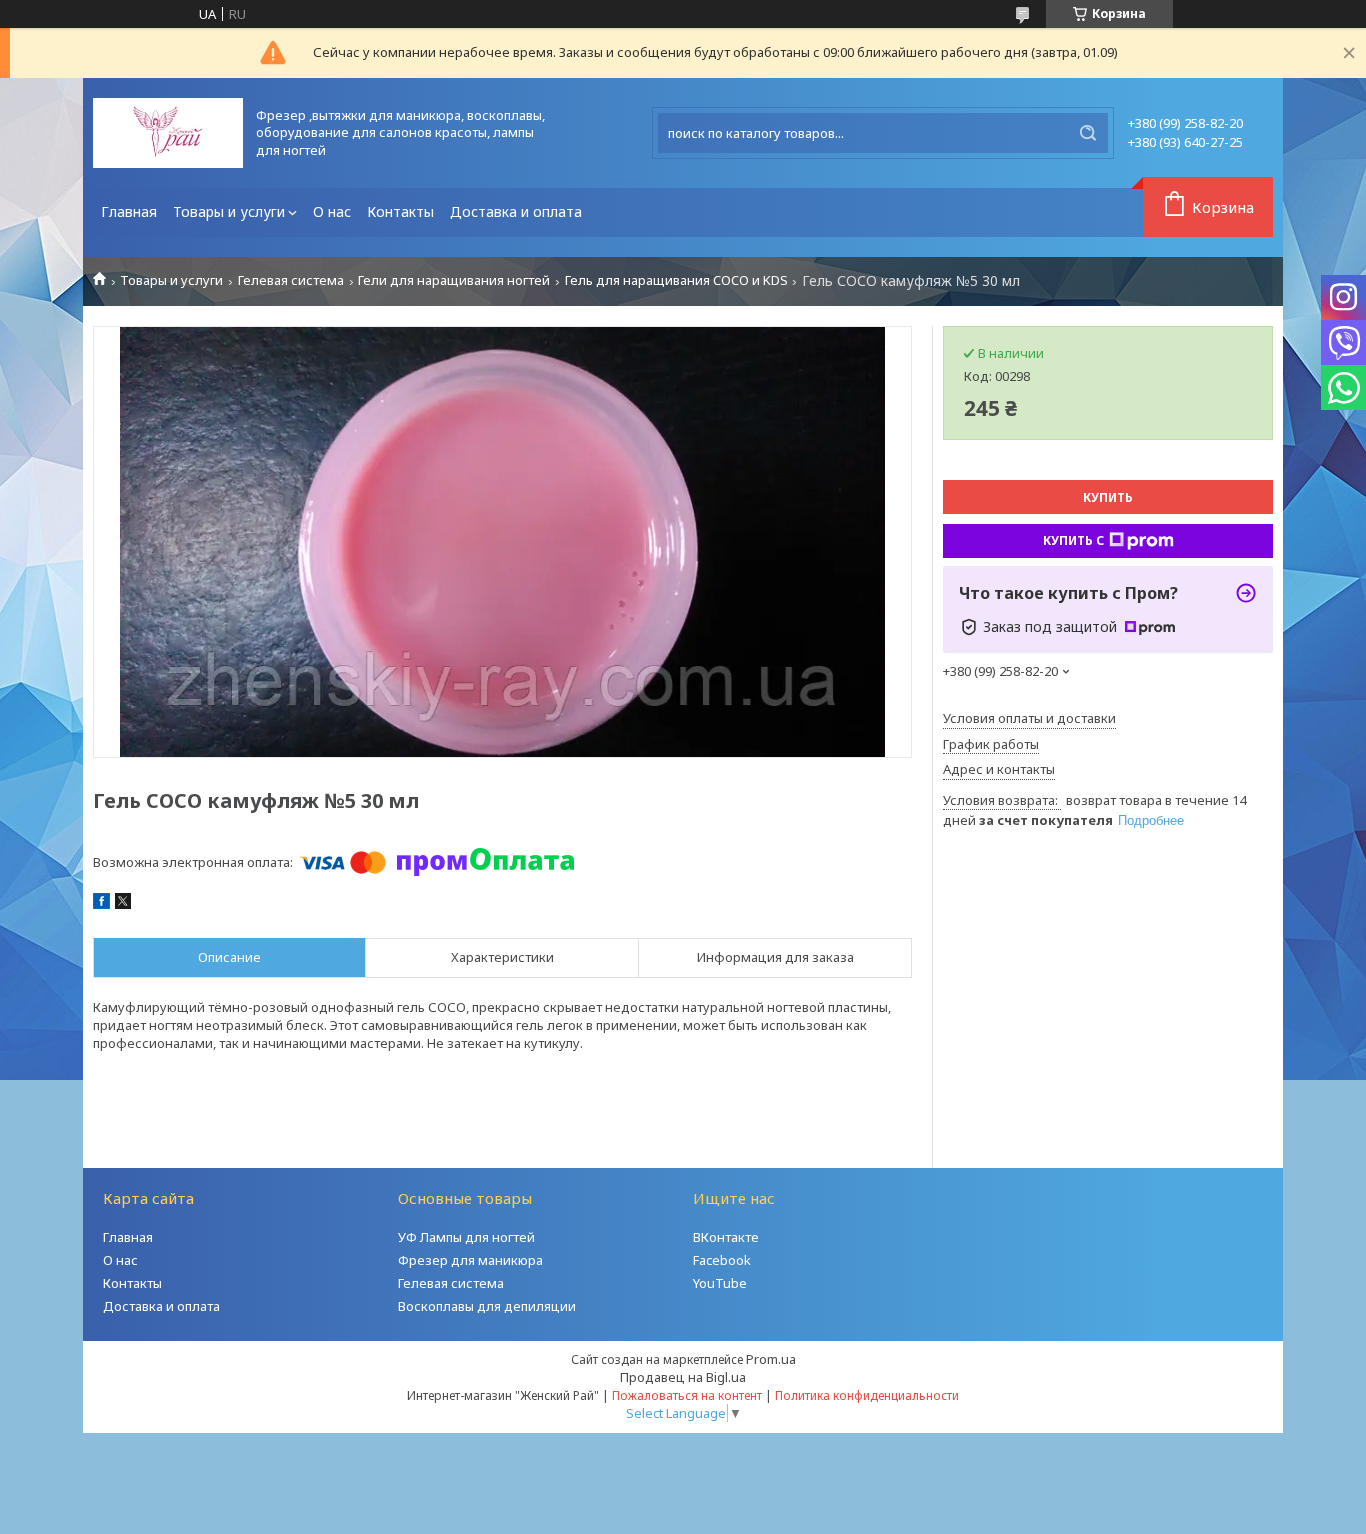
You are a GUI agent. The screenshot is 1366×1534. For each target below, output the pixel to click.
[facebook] (101, 904)
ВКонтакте (726, 1237)
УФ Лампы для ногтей (466, 1237)
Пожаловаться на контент (687, 1395)
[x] (123, 904)
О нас (332, 211)
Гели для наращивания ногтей (454, 280)
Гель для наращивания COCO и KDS (676, 280)
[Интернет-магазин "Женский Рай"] (168, 133)
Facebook (722, 1260)
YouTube (720, 1283)
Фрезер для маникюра (470, 1260)
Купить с (1073, 540)
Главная (129, 211)
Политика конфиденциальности (867, 1395)
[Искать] (1088, 133)
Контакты (400, 211)
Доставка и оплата (516, 211)
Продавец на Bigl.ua (683, 1377)
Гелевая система (291, 280)
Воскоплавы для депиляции (487, 1306)
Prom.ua (771, 1359)
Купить (1108, 497)
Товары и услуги (229, 211)
